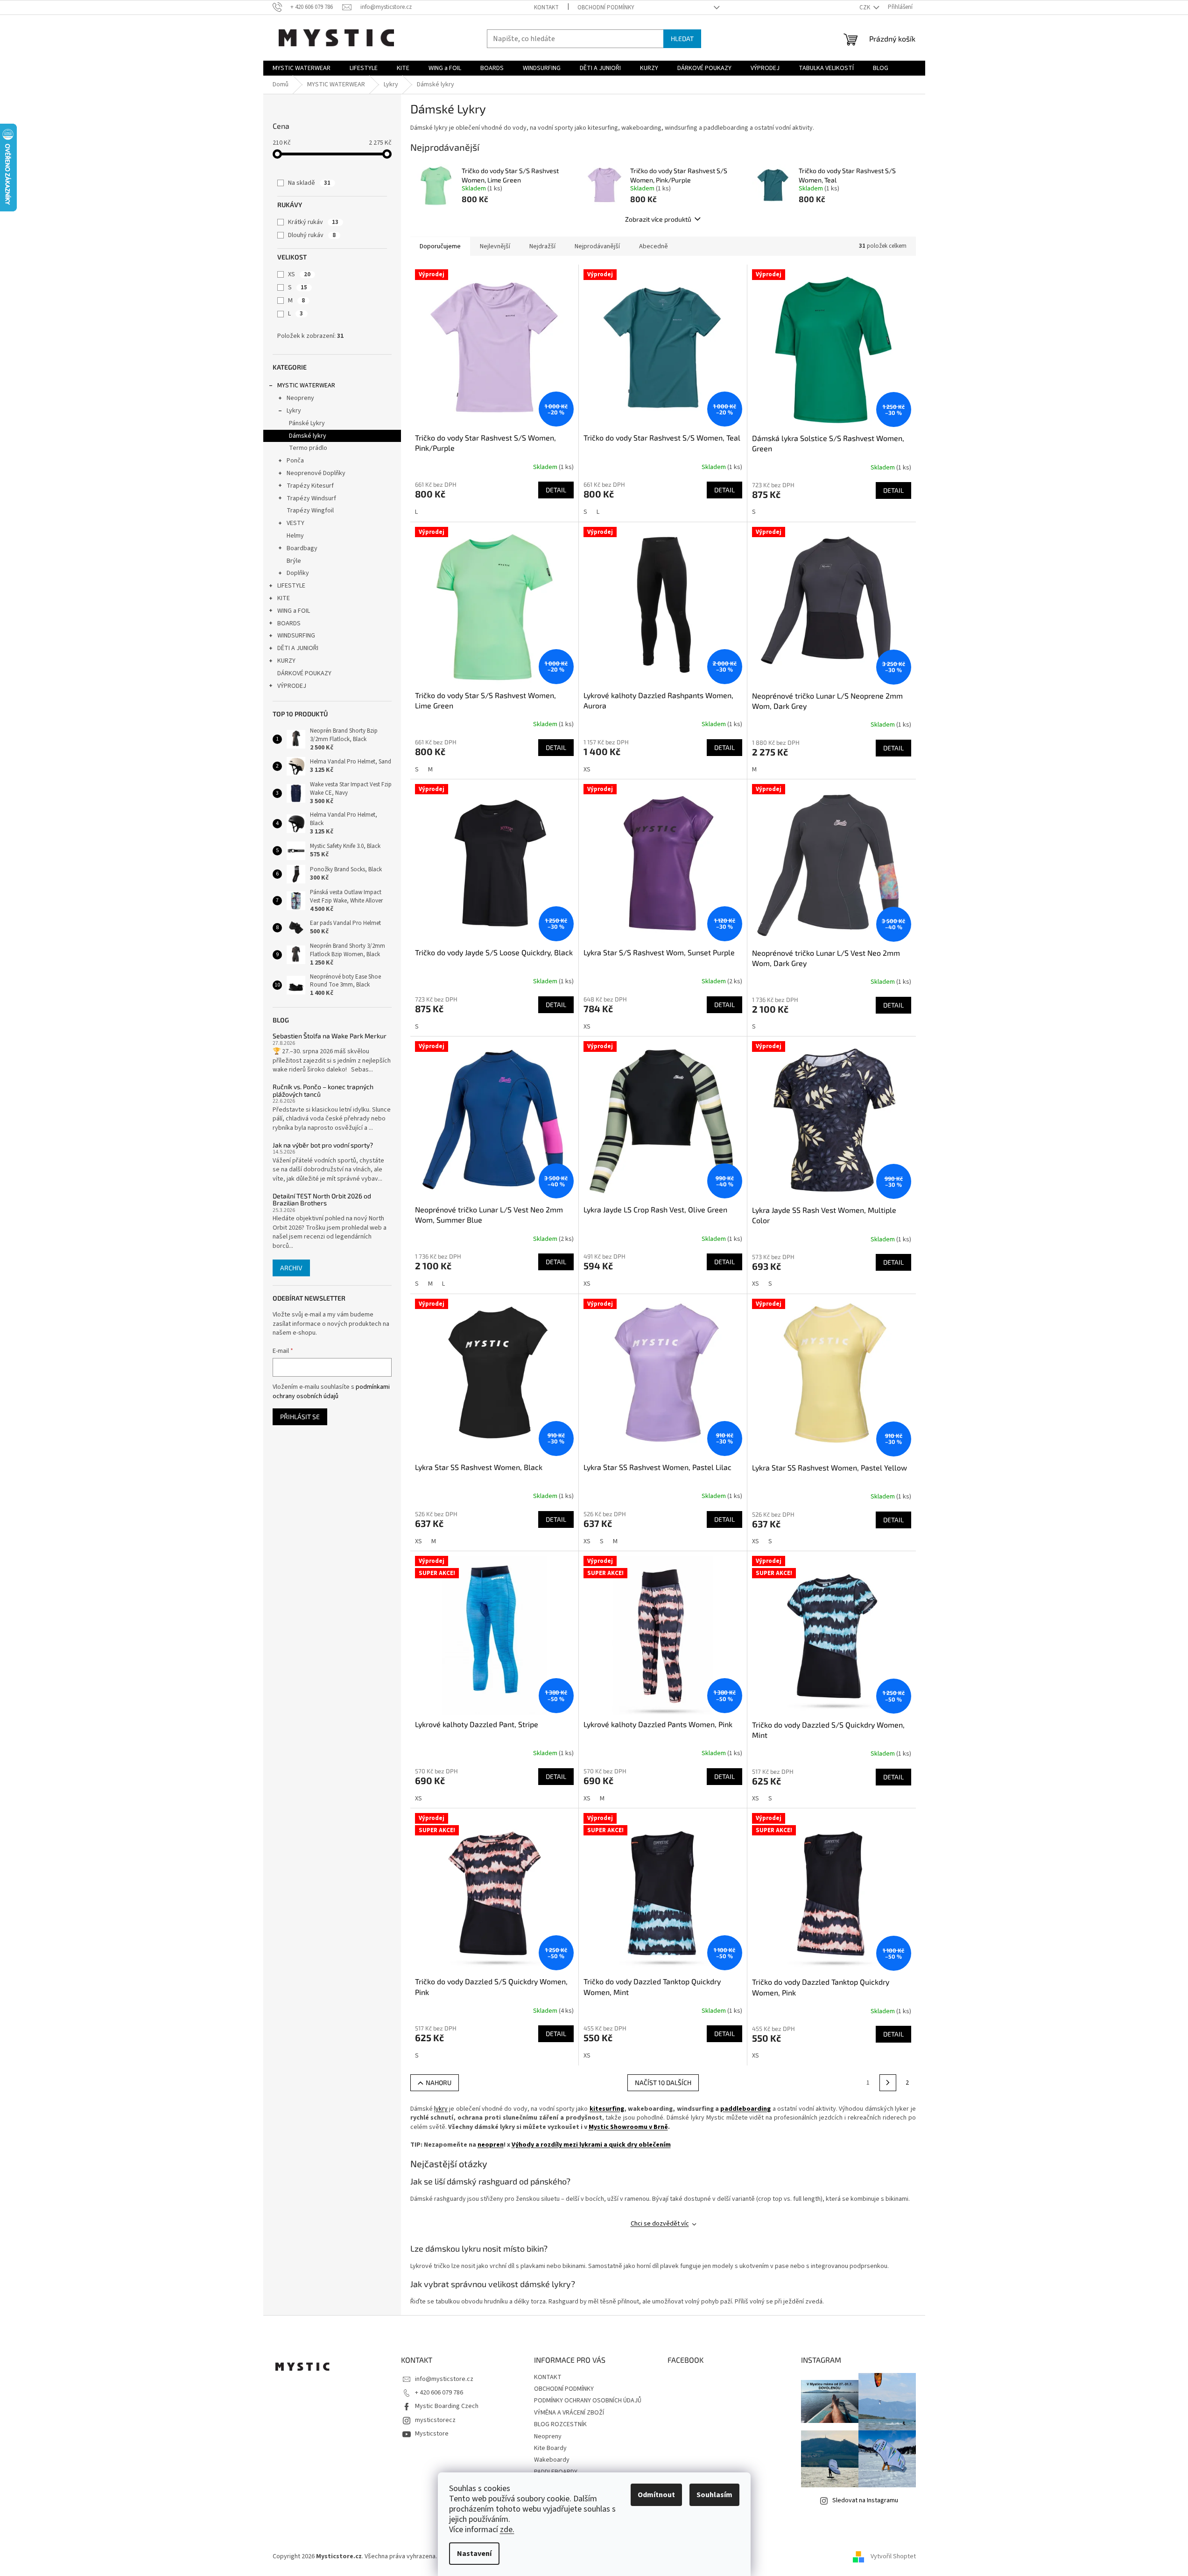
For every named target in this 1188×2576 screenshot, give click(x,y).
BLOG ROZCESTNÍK (560, 2424)
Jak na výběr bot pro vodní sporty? (323, 1145)
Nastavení (474, 2554)
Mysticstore (432, 2434)
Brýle (294, 561)
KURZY (286, 661)
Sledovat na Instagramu (865, 2500)
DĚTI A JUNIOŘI (298, 648)
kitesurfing (607, 2109)
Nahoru (439, 2082)
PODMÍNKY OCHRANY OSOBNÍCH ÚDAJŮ (588, 2401)
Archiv (291, 1268)
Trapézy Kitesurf (310, 486)
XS (299, 274)
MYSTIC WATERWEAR (306, 385)
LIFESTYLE (291, 586)
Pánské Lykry (307, 423)
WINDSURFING (296, 636)
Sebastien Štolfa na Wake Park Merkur (330, 1036)
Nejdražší (542, 246)
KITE (284, 598)
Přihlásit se (300, 1417)
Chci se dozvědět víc (660, 2224)
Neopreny (300, 398)
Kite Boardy (550, 2448)
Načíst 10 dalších (663, 2082)
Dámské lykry (308, 436)
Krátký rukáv (313, 222)
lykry (441, 2109)
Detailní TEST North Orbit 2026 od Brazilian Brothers (322, 1200)
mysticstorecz (435, 2420)
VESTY (295, 523)
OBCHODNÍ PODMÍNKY (606, 7)
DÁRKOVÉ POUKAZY (304, 673)
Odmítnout (656, 2495)
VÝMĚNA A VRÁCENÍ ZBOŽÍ (569, 2413)
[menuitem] (302, 68)
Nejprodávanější (597, 246)
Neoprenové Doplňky (316, 473)
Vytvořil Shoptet (893, 2557)
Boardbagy (302, 548)
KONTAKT (546, 7)
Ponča (295, 461)
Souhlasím (714, 2495)
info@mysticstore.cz (444, 2379)
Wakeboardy (552, 2460)
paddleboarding (745, 2109)
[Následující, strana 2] (888, 2083)
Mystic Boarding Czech (447, 2406)
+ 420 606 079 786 (439, 2393)
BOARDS (289, 623)
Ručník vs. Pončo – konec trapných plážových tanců (323, 1090)
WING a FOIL (294, 611)
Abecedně (654, 246)
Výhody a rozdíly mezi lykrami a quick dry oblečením (591, 2145)
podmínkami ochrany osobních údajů (331, 1392)
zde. (507, 2530)
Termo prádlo (308, 448)
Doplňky (298, 573)
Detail (556, 490)
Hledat (682, 38)
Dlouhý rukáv (312, 235)
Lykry (294, 411)
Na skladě (309, 183)
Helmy (295, 536)
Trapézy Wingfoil (310, 511)
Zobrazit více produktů (658, 219)
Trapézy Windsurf (311, 498)
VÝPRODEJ (292, 686)
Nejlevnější (495, 246)
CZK (865, 7)
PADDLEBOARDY (556, 2472)
